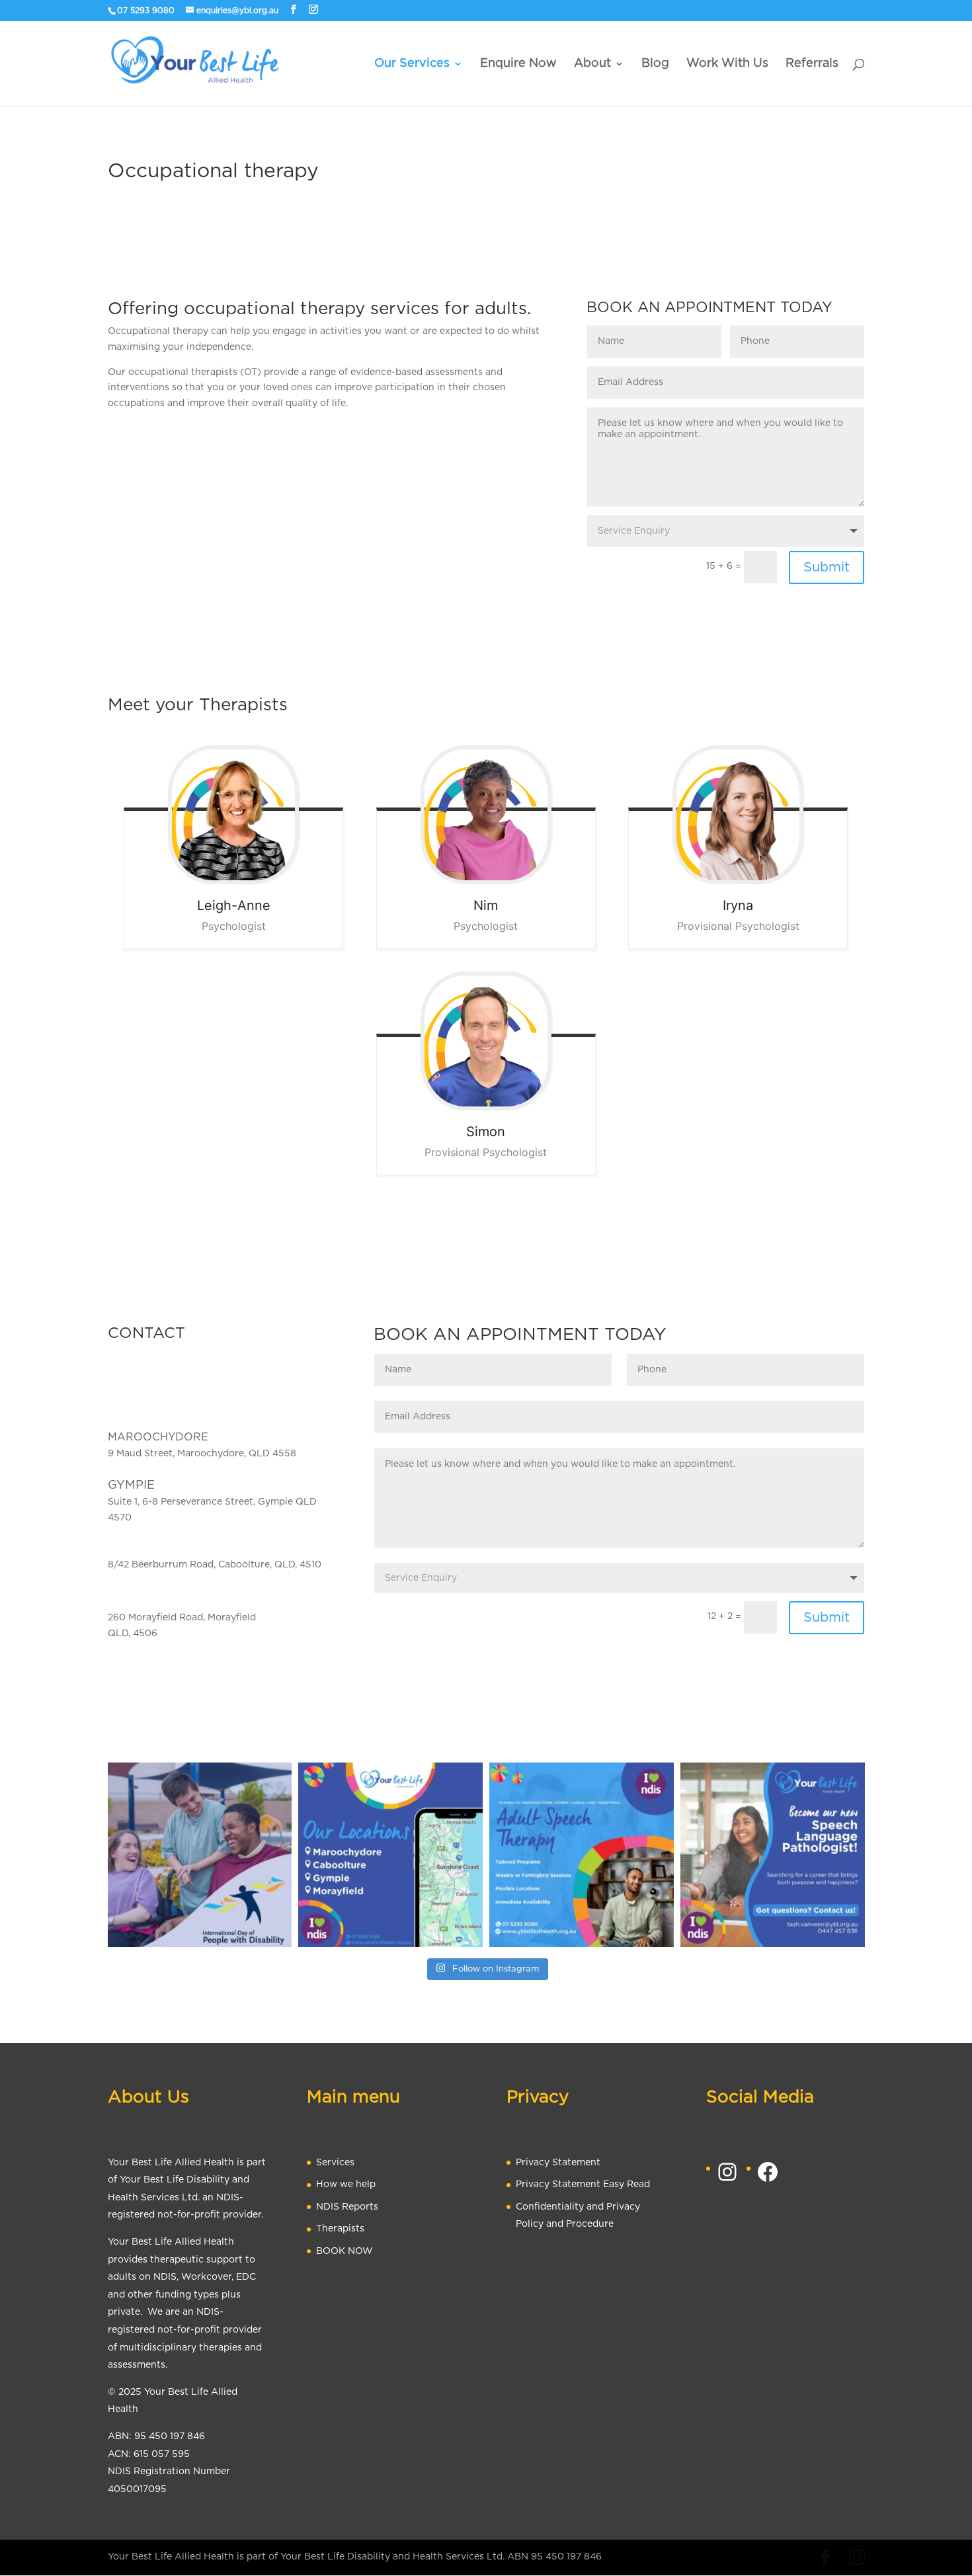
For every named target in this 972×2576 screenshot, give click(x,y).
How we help (346, 2184)
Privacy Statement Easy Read (583, 2184)
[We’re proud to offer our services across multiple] (390, 1855)
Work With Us (727, 64)
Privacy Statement (558, 2163)
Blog (655, 64)
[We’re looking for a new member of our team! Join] (773, 1855)
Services (335, 2163)
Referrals (812, 64)
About (592, 64)
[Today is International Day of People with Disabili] (200, 1855)
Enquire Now (518, 64)
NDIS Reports (347, 2207)
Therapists (340, 2229)
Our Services (412, 64)
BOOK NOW (344, 2251)
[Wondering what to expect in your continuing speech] (582, 1855)
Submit (827, 567)
